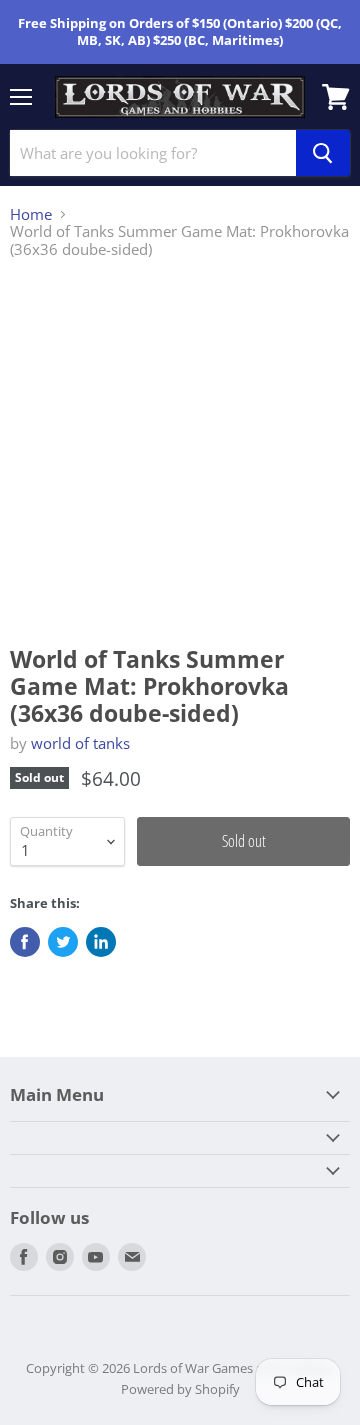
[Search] (323, 153)
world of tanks (80, 743)
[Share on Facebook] (25, 942)
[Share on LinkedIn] (101, 942)
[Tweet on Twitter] (63, 942)
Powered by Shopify (180, 1389)
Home (31, 214)
